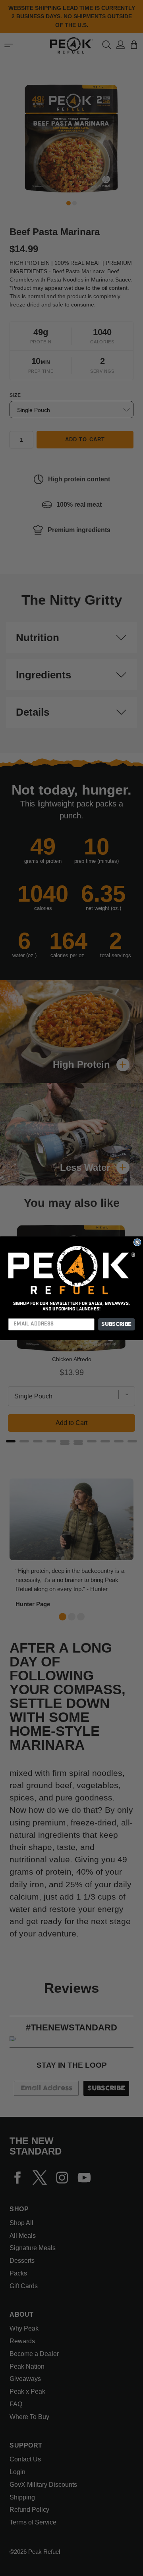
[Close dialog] (137, 1242)
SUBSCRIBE (116, 1324)
